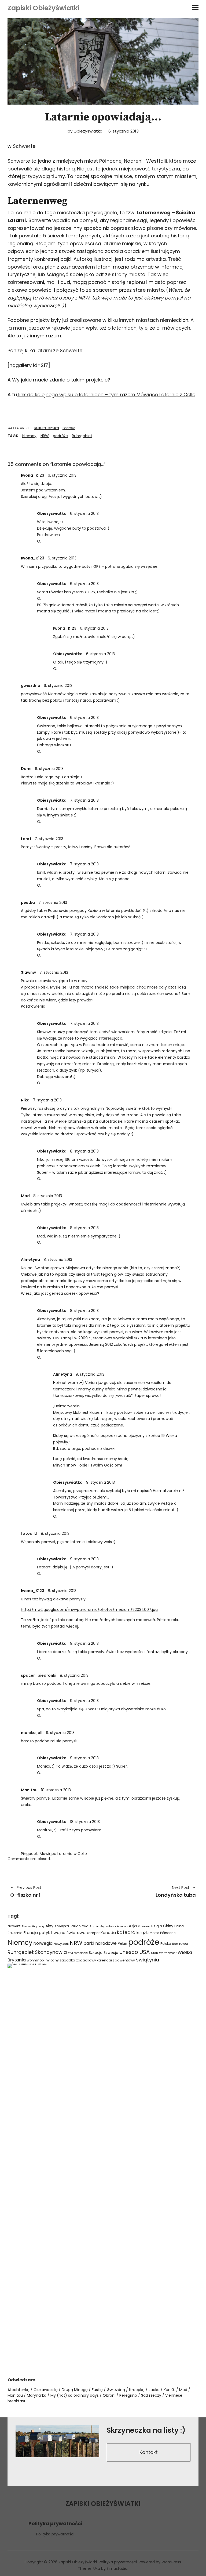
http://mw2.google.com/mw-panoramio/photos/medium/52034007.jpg (89, 1610)
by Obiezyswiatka (85, 131)
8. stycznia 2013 (84, 1151)
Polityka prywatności (55, 2534)
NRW (45, 436)
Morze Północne (163, 1933)
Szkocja (96, 1953)
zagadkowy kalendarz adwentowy (106, 1960)
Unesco (129, 1952)
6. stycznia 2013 (124, 131)
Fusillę (97, 2390)
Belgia (157, 1926)
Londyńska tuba (152, 1892)
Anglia (94, 1926)
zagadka (67, 1960)
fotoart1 (29, 1533)
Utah (154, 1953)
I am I (26, 839)
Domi (26, 769)
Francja (31, 1933)
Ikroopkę (137, 2390)
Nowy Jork (61, 1944)
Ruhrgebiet (82, 436)
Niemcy (29, 436)
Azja (133, 1926)
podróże (60, 436)
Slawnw (28, 972)
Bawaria (144, 1926)
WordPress (171, 2562)
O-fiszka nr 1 (26, 1892)
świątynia (148, 1960)
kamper (93, 1933)
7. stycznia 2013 (84, 800)
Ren (175, 1944)
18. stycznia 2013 (56, 1790)
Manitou (29, 1790)
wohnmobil (36, 1960)
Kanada (108, 1933)
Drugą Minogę (75, 2390)
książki (143, 1933)
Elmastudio (117, 2568)
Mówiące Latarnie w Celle (63, 1854)
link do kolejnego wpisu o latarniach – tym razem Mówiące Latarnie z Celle (106, 395)
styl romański (78, 1953)
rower (184, 1944)
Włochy (53, 1960)
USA (145, 1952)
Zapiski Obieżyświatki (43, 8)
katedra (126, 1932)
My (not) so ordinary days (75, 2395)
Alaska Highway (33, 1926)
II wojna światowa (68, 1933)
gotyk (44, 1933)
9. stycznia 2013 (90, 1374)
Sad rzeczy (151, 2395)
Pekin (122, 1944)
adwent (14, 1926)
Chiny (168, 1926)
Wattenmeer (168, 1953)
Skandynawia (51, 1952)
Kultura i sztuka (47, 428)
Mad (183, 2390)
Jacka (154, 2390)
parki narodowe (100, 1943)
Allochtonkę (19, 2390)
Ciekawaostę (46, 2390)
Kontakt (149, 2452)
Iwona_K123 (33, 475)
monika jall (32, 1733)
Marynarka (37, 2395)
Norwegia (43, 1943)
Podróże (69, 428)
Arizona (122, 1926)
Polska (166, 1944)
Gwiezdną (116, 2390)
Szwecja (111, 1953)
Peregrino (128, 2395)
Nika (25, 1100)
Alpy (49, 1926)
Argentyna (108, 1926)
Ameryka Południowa (71, 1926)
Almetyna (30, 1260)
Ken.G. (169, 2390)
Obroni (109, 2395)
